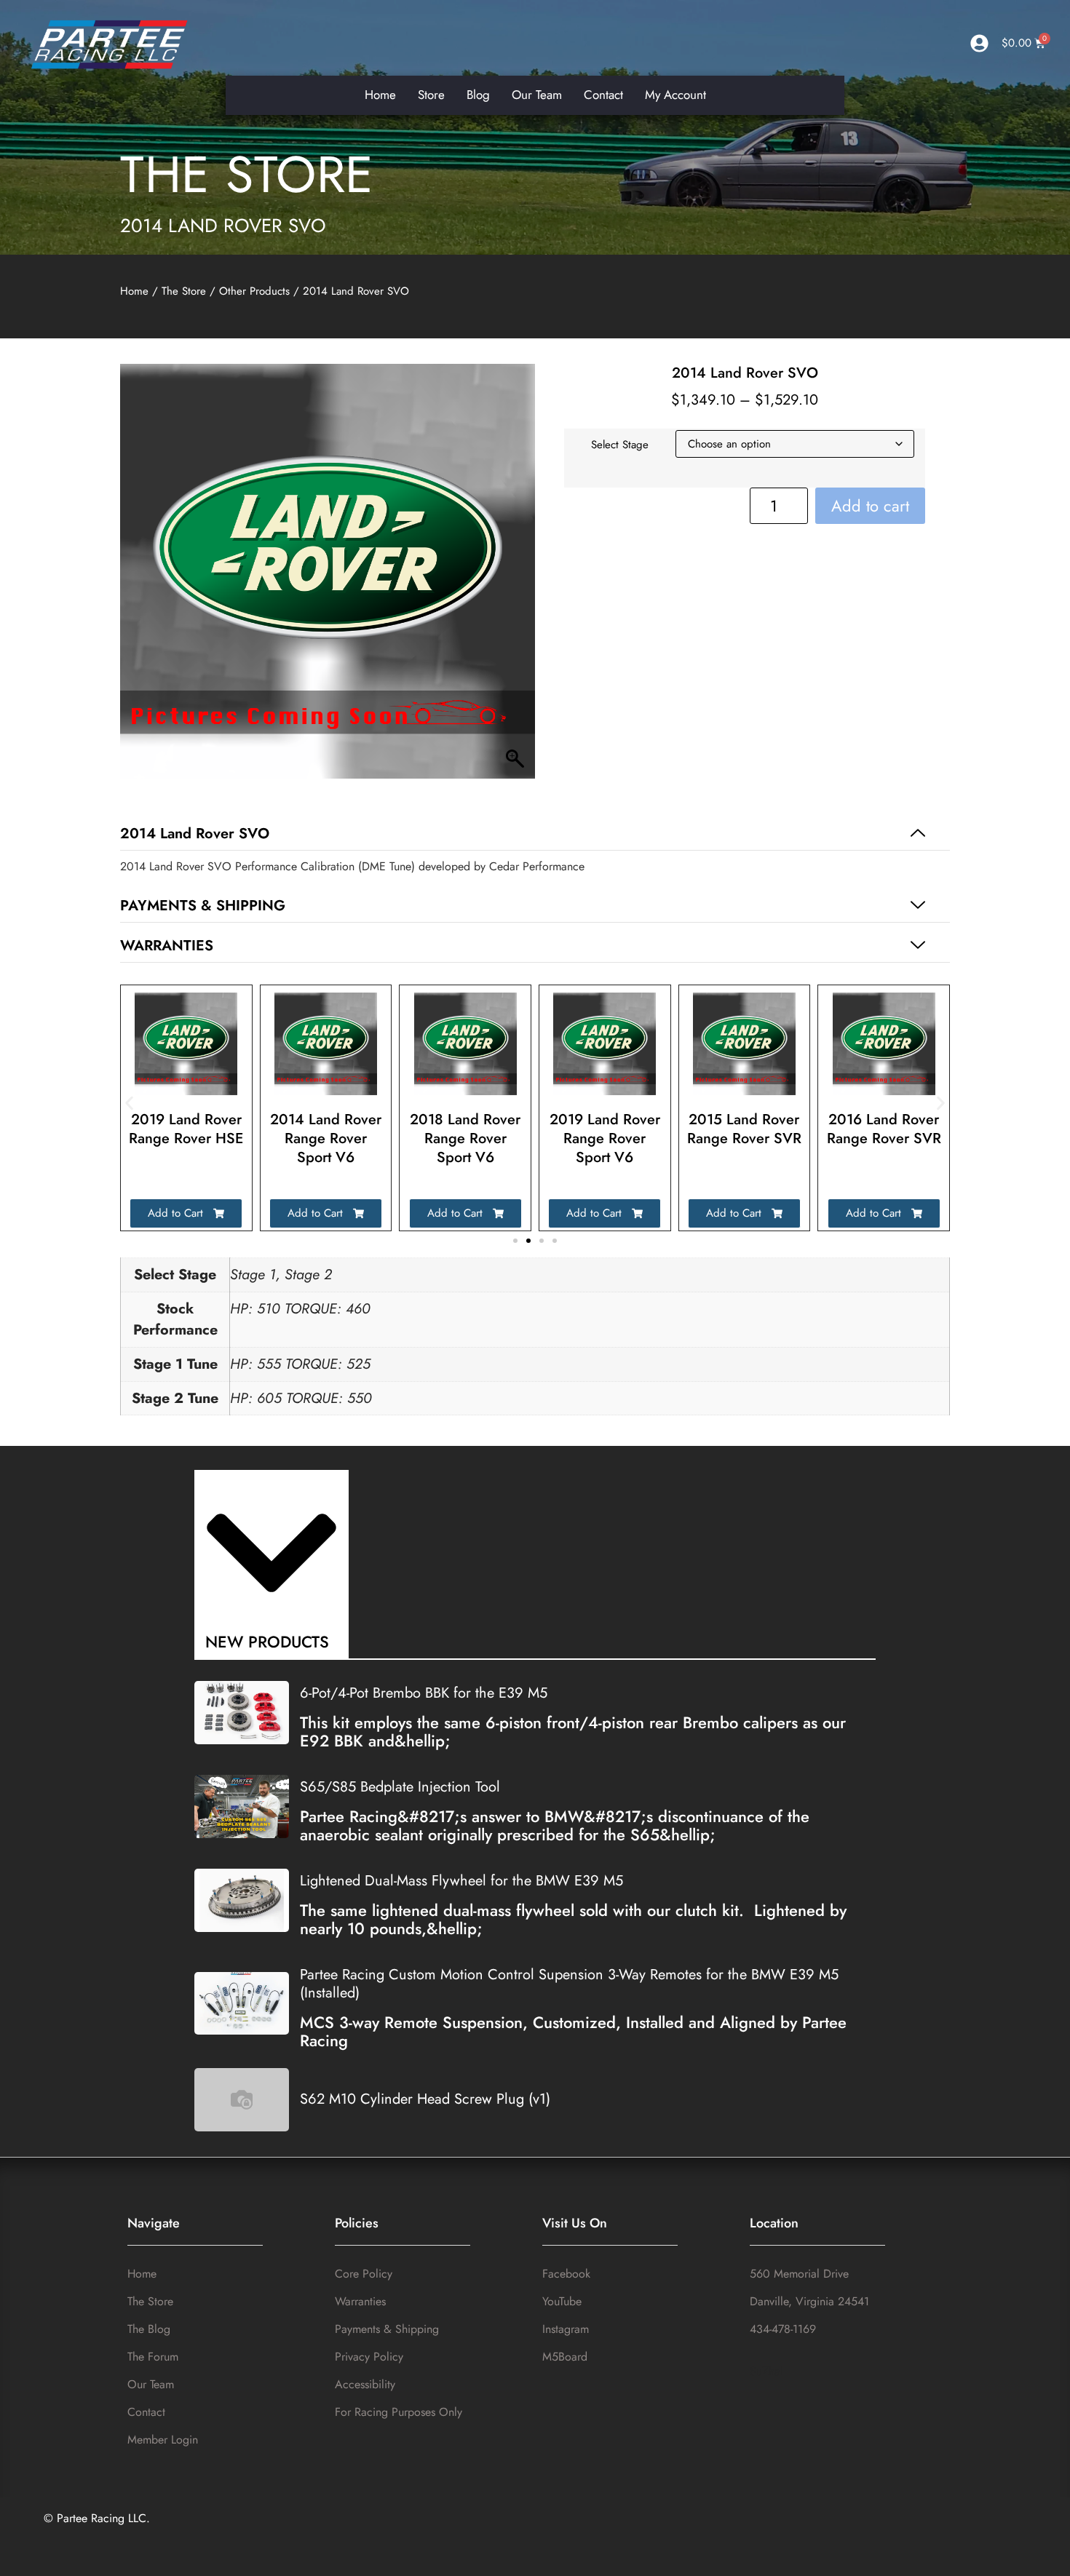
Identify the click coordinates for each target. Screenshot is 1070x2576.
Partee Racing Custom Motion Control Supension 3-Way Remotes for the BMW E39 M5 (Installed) (569, 1984)
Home (134, 291)
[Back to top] (1044, 2552)
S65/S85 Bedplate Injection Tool (400, 1787)
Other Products (254, 291)
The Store (247, 174)
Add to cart (870, 506)
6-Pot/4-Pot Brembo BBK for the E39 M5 (424, 1693)
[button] (535, 834)
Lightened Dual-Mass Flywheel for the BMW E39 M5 (461, 1881)
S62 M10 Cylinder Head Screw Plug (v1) (425, 2099)
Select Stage (620, 445)
